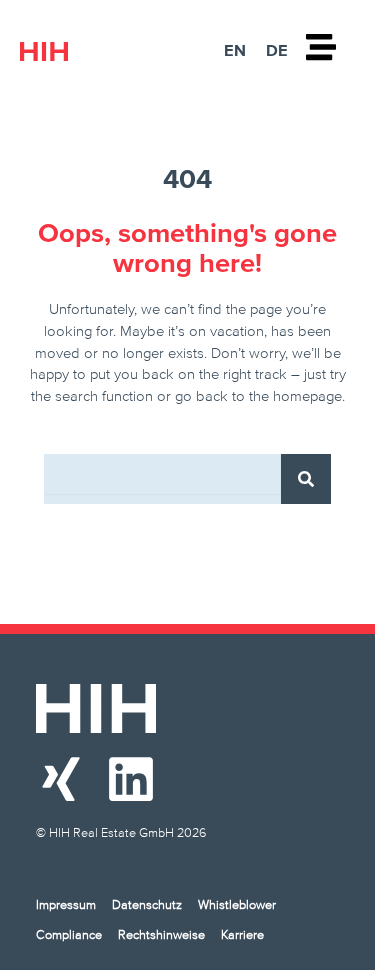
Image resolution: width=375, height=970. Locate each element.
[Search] (306, 479)
